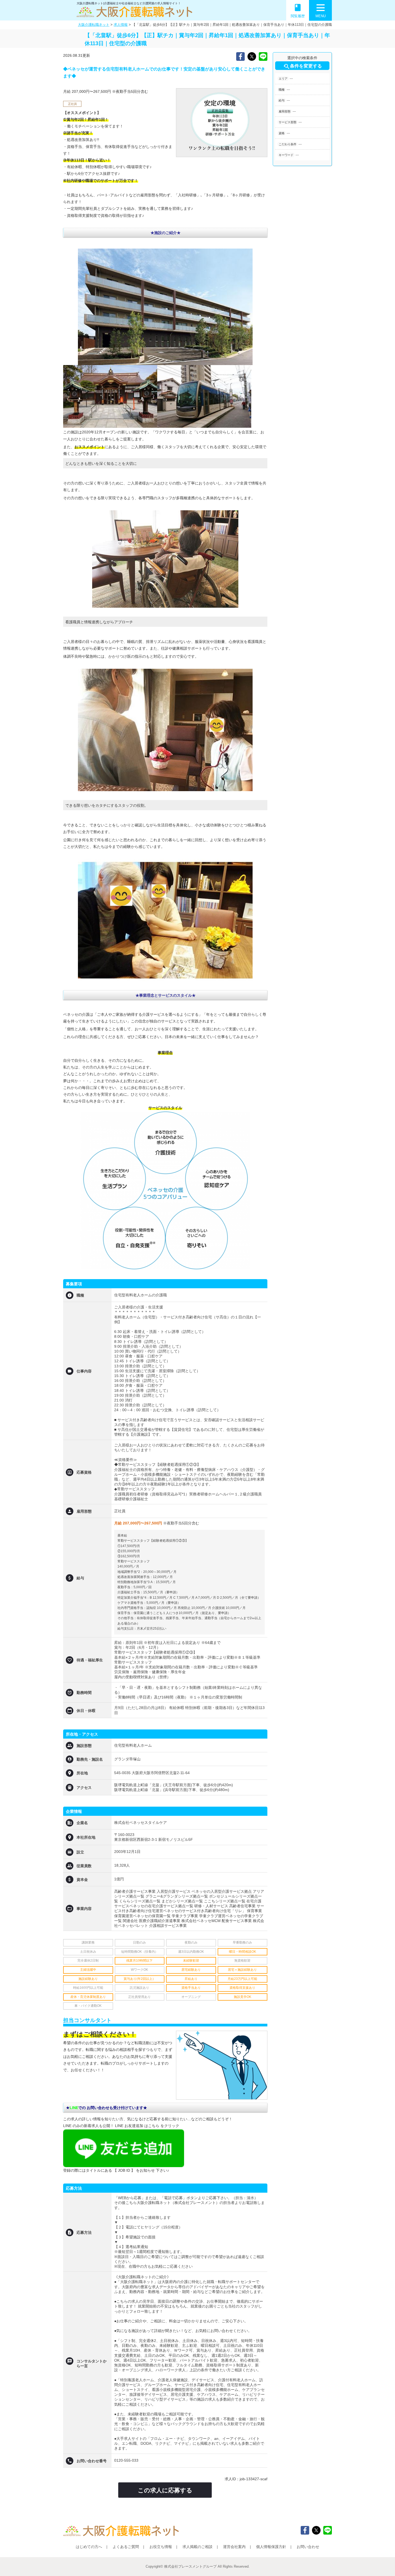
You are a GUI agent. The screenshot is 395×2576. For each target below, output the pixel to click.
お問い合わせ (308, 2547)
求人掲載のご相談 (198, 2547)
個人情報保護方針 (271, 2547)
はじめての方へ (89, 2547)
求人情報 (121, 25)
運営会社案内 (234, 2547)
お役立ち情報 (161, 2547)
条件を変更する (302, 66)
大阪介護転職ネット (94, 25)
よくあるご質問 (126, 2547)
